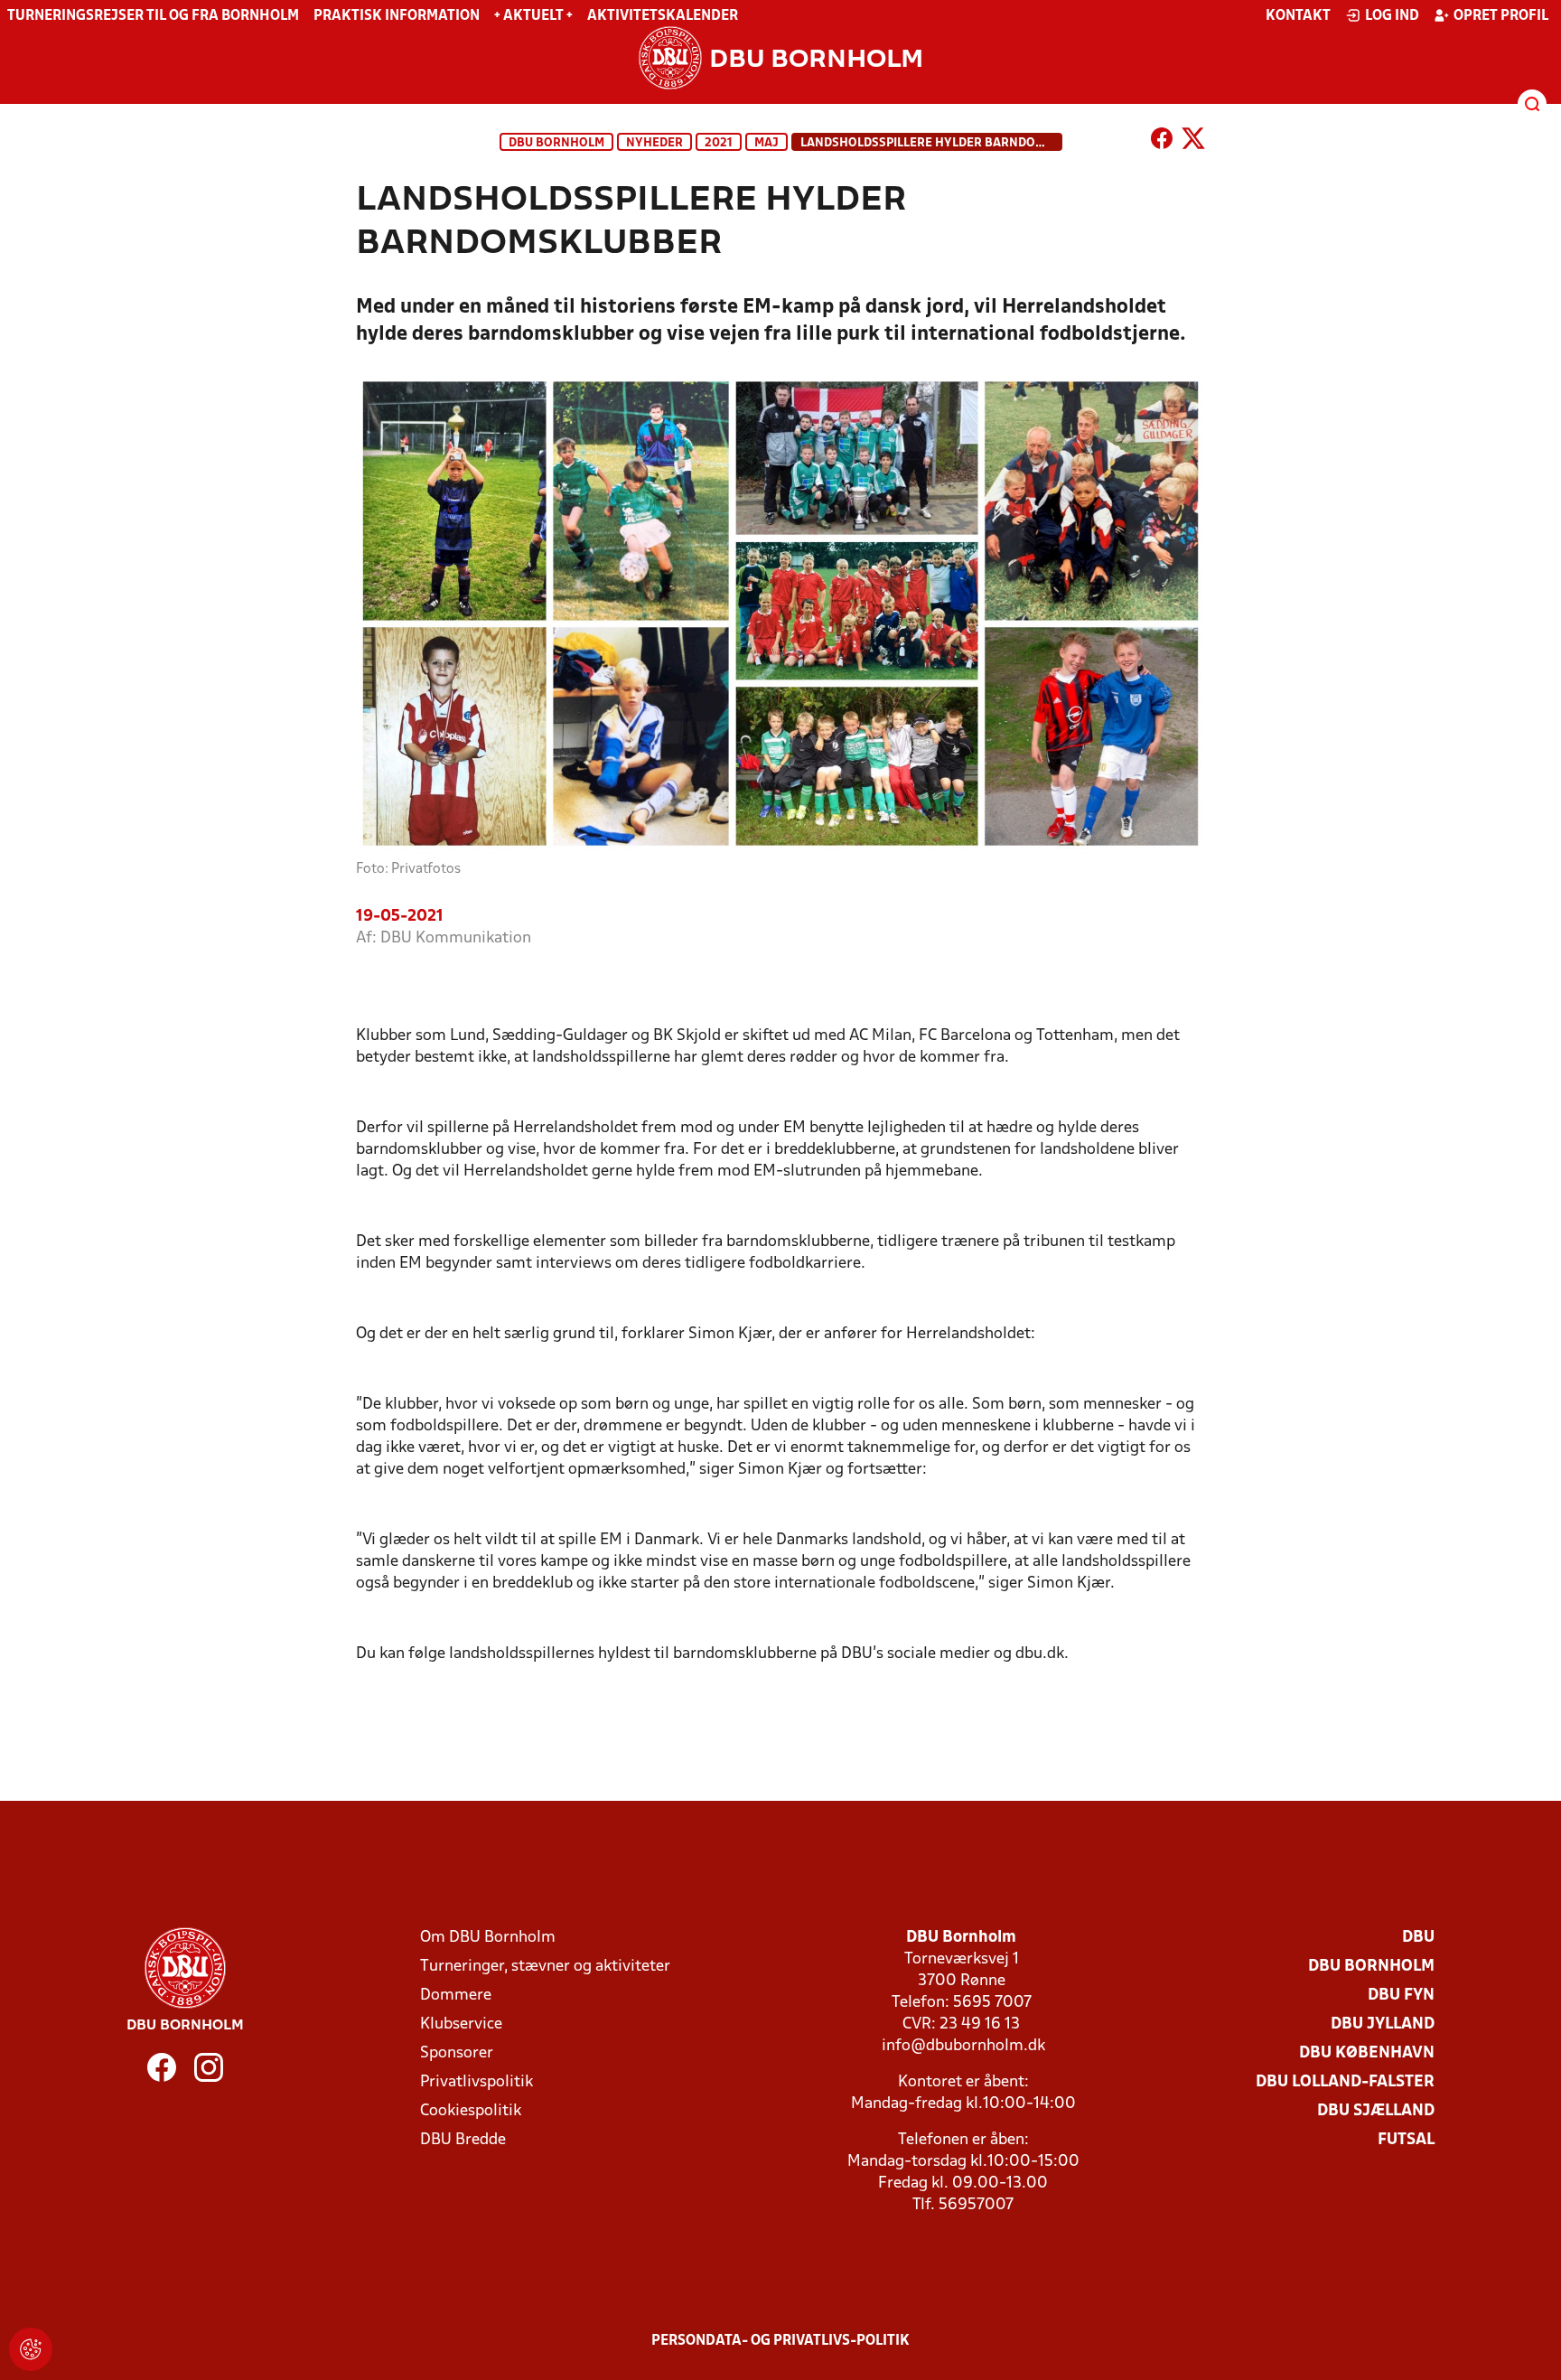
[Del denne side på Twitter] (1193, 142)
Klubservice (461, 2024)
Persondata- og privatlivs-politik (780, 2341)
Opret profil (1501, 16)
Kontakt (1298, 16)
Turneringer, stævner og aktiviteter (545, 1967)
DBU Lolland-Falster (1345, 2082)
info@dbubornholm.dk (963, 2046)
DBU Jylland (1383, 2024)
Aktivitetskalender (663, 16)
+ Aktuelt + (533, 16)
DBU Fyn (1401, 1996)
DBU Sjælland (1376, 2111)
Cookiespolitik (471, 2111)
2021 (719, 143)
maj (766, 143)
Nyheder (654, 143)
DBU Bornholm (556, 143)
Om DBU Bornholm (488, 1938)
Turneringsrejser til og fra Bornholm (153, 16)
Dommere (456, 1996)
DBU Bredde (463, 2140)
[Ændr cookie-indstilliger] (31, 2349)
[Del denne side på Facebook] (1162, 142)
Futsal (1406, 2140)
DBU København (1367, 2053)
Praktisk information (397, 16)
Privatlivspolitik (477, 2082)
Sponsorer (457, 2053)
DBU (1418, 1938)
